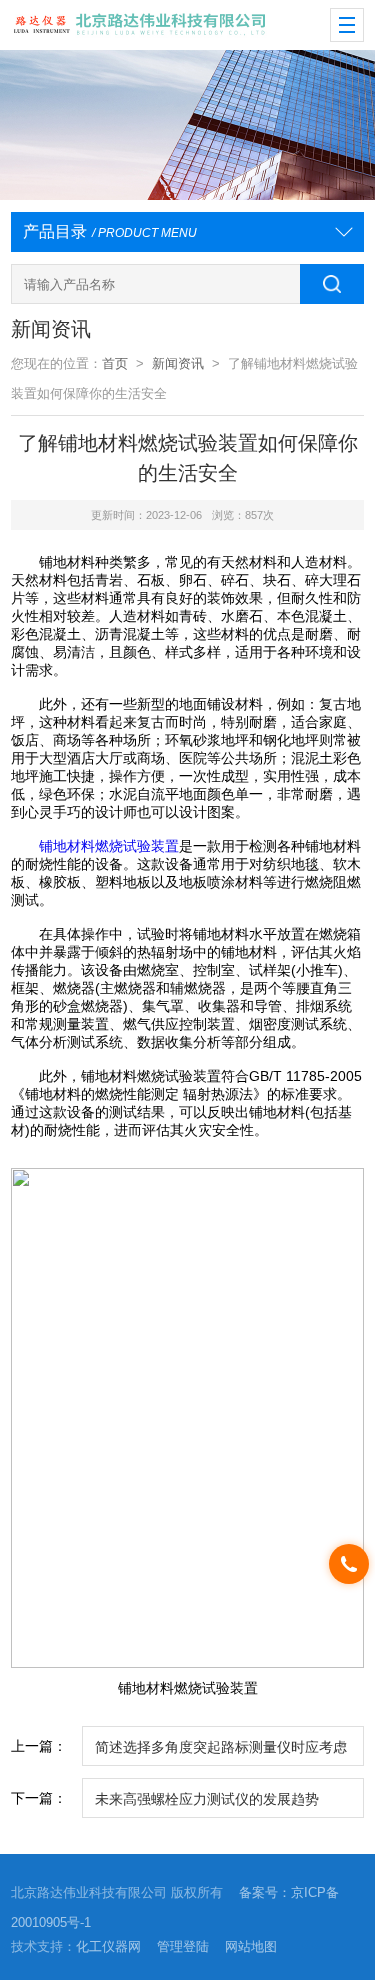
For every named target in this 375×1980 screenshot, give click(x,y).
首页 (115, 363)
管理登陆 (183, 1946)
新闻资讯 (178, 363)
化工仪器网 (108, 1946)
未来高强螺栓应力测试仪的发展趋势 (207, 1799)
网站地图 (251, 1946)
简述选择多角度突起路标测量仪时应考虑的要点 (221, 1752)
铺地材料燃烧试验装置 (109, 846)
